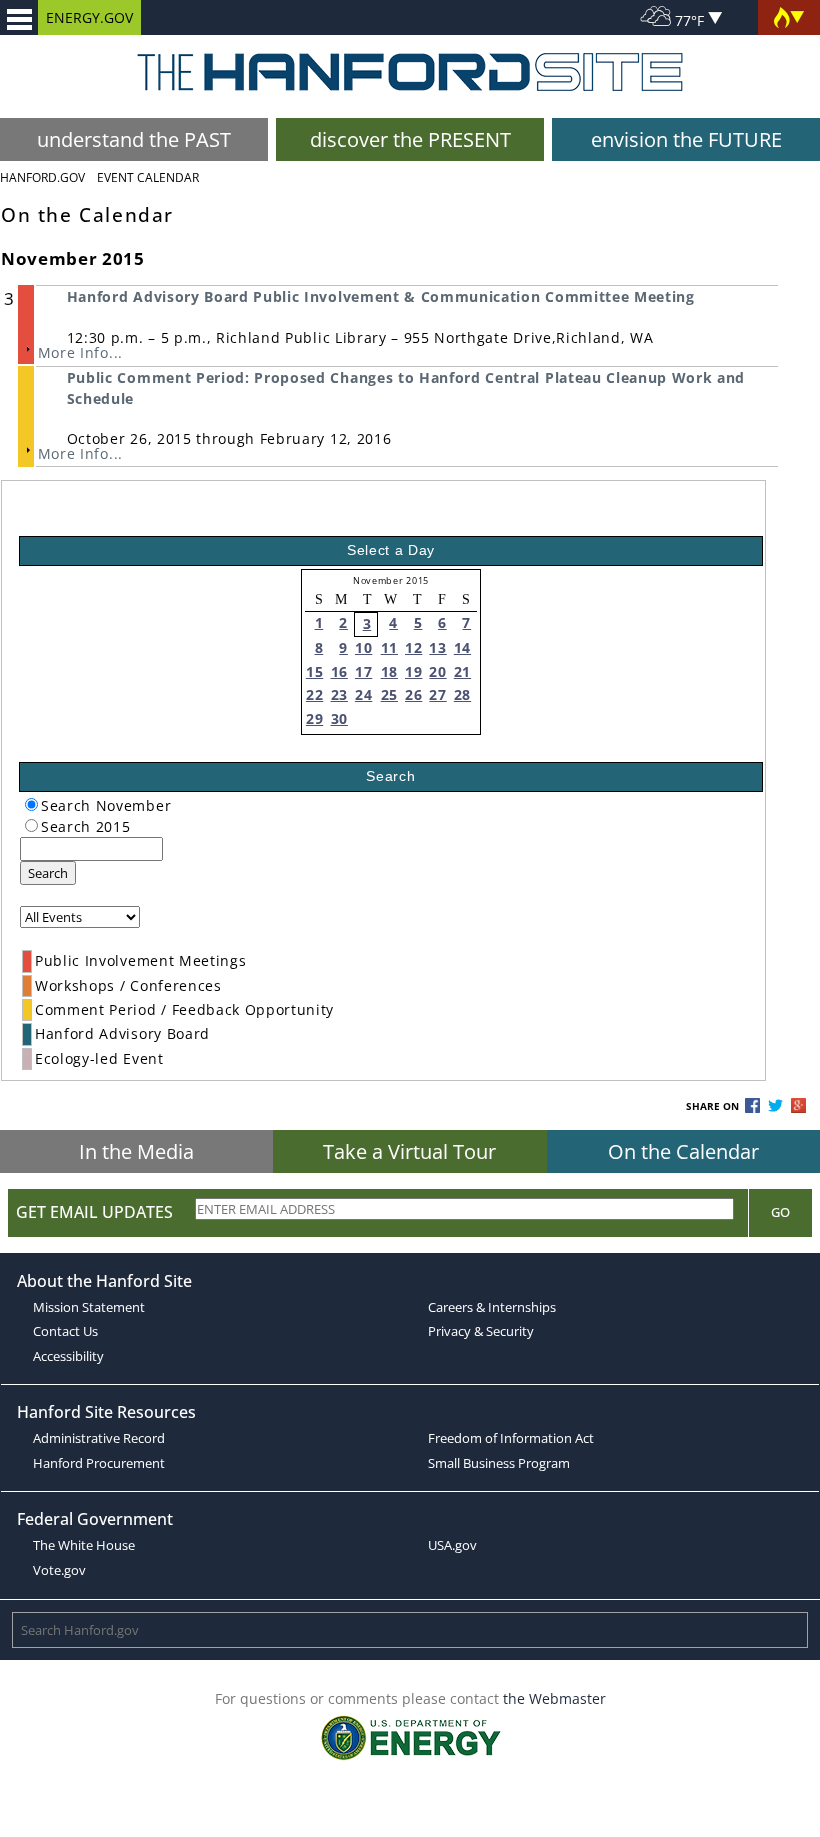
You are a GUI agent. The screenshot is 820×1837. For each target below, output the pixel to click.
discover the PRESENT (410, 139)
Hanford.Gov (42, 177)
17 (363, 671)
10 (363, 647)
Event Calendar (148, 177)
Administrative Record (99, 1438)
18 (389, 671)
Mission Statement (89, 1307)
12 (413, 647)
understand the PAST (134, 139)
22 (314, 694)
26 (413, 694)
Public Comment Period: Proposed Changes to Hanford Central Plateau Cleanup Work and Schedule (406, 387)
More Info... (80, 352)
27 (437, 694)
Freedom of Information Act (511, 1438)
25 (389, 694)
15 (314, 671)
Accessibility (68, 1356)
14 (462, 647)
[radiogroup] (31, 804)
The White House (84, 1545)
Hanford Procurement (99, 1463)
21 (462, 671)
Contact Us (65, 1331)
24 (363, 694)
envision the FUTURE (686, 139)
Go (780, 1212)
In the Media (136, 1151)
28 (462, 694)
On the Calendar (683, 1151)
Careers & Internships (492, 1307)
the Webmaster (554, 1698)
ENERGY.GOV (89, 17)
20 (437, 671)
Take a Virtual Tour (409, 1151)
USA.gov (452, 1545)
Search (48, 873)
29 (314, 718)
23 (339, 694)
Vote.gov (59, 1570)
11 (389, 647)
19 (413, 671)
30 (339, 718)
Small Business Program (499, 1463)
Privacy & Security (481, 1331)
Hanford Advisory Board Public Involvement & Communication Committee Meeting (381, 296)
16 (339, 671)
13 (437, 647)
